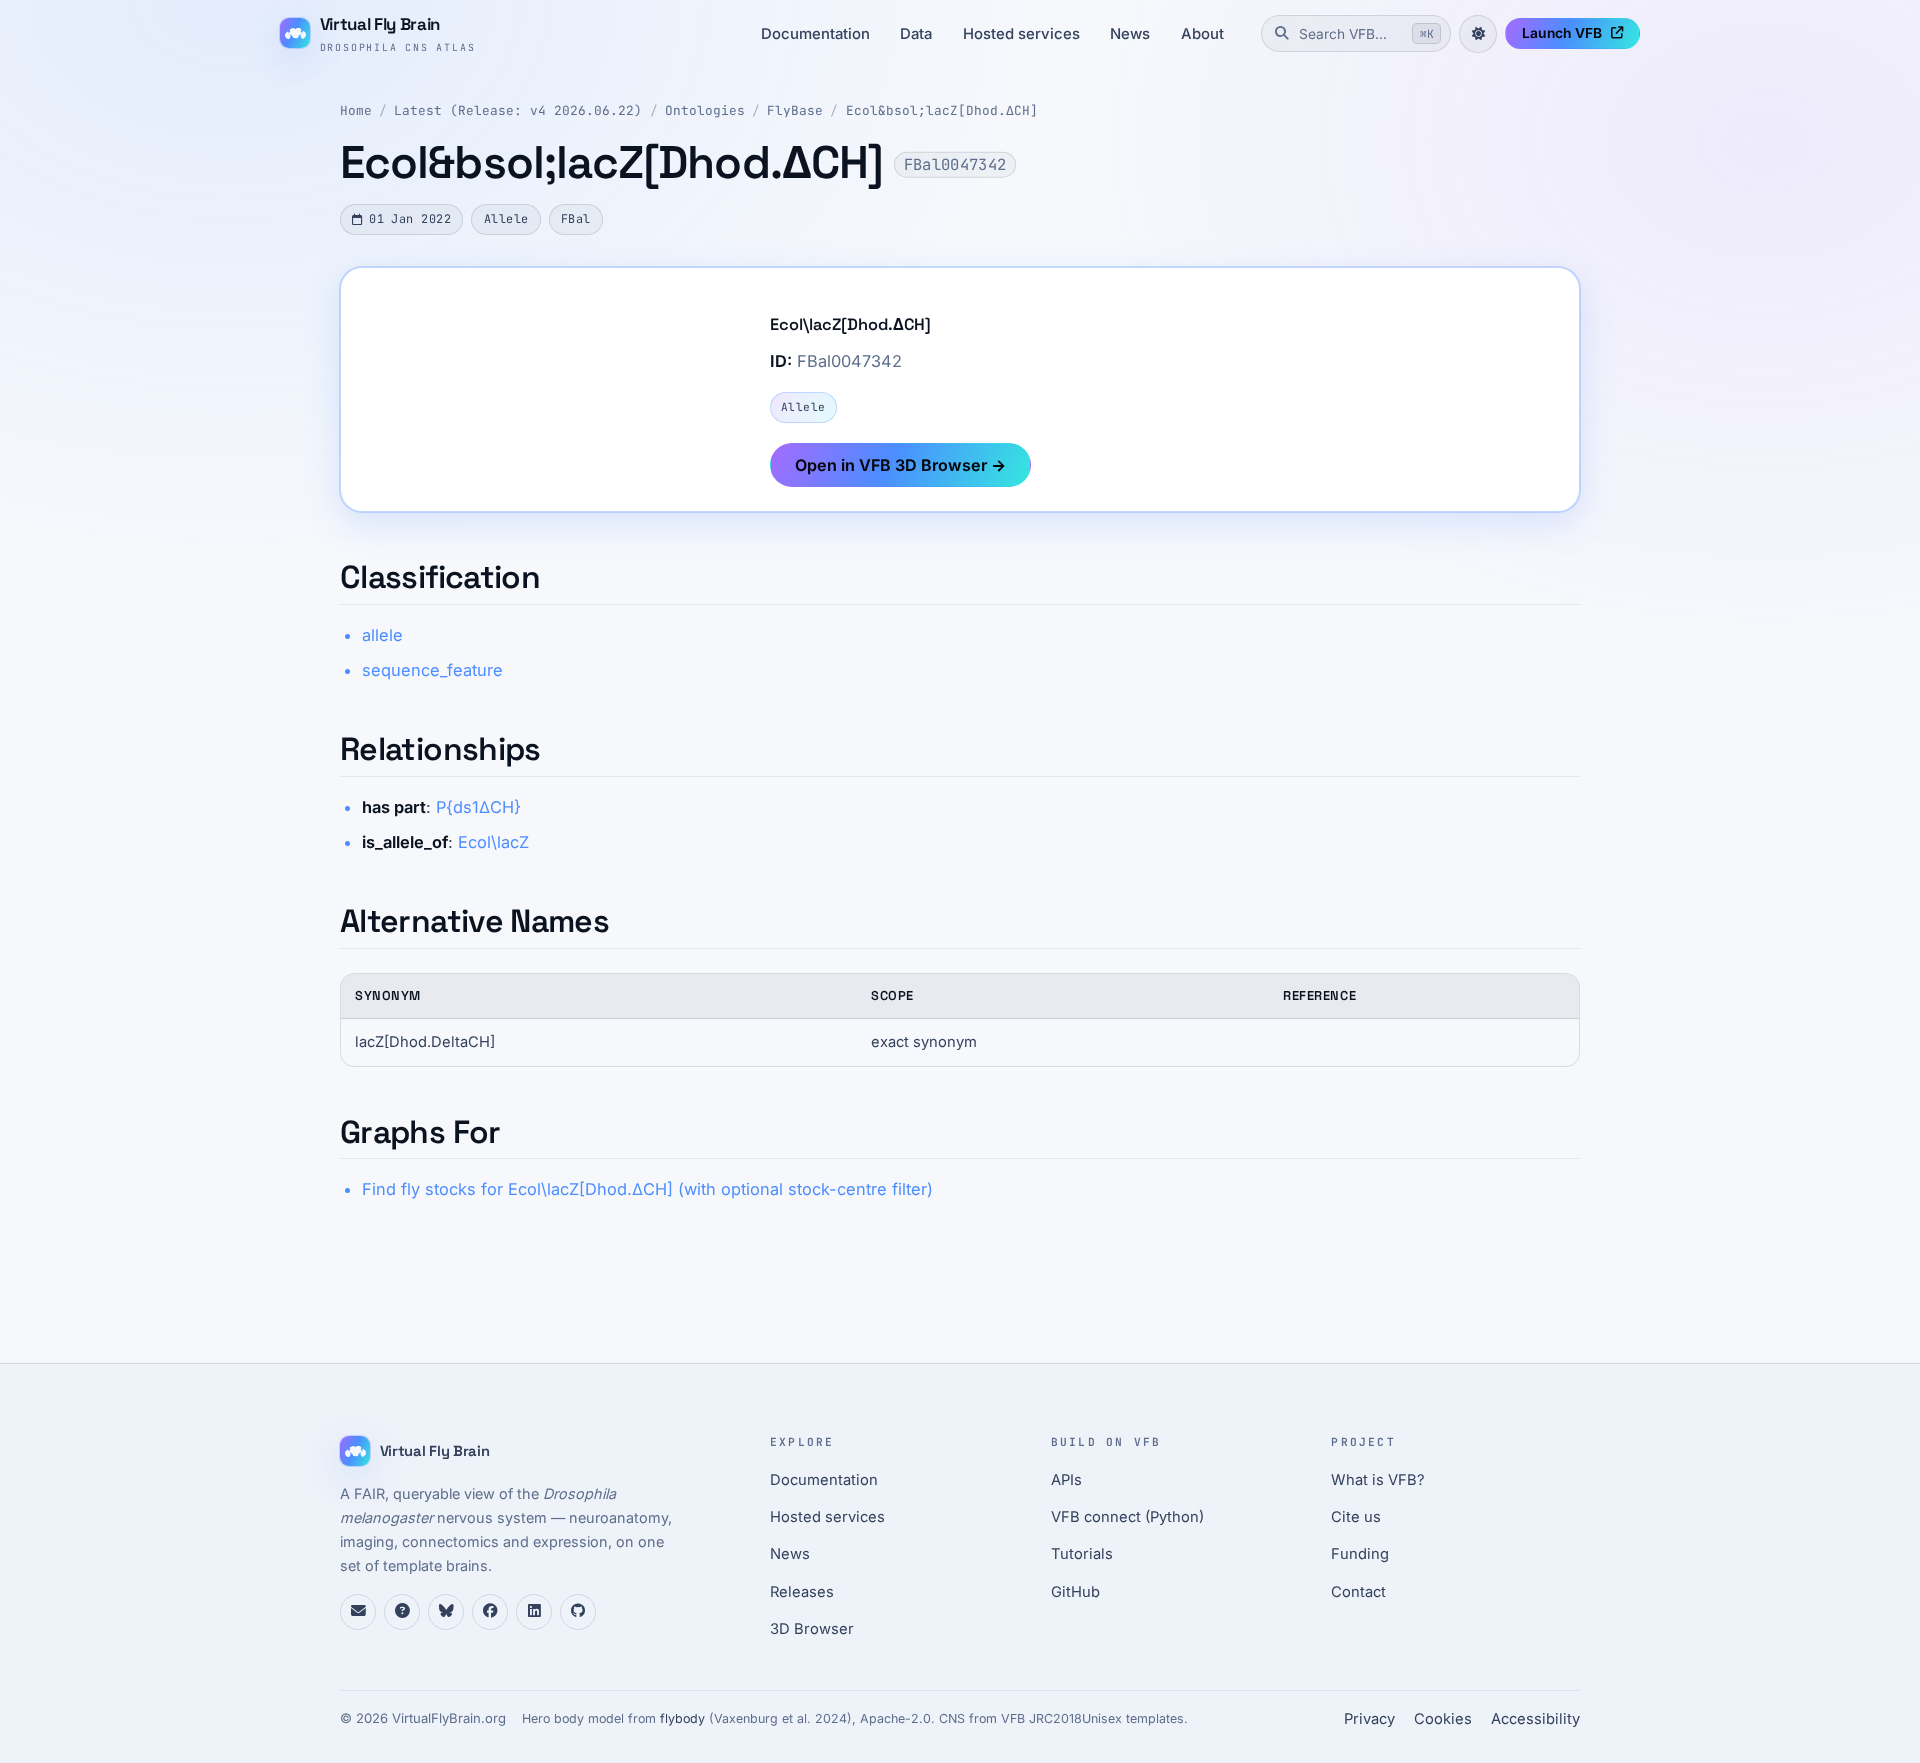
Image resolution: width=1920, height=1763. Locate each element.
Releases (802, 1592)
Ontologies (705, 110)
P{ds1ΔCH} (478, 807)
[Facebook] (490, 1612)
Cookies (1443, 1719)
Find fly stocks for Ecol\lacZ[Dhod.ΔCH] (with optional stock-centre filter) (647, 1189)
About (1202, 34)
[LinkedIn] (534, 1612)
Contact (1358, 1592)
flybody (682, 1718)
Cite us (1356, 1517)
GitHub (1075, 1592)
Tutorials (1082, 1554)
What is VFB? (1378, 1480)
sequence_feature (432, 670)
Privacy (1369, 1719)
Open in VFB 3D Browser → (900, 465)
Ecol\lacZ (493, 842)
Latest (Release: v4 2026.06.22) (518, 110)
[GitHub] (578, 1612)
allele (382, 635)
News (1130, 34)
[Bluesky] (446, 1612)
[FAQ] (402, 1612)
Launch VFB (1562, 33)
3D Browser (812, 1629)
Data (916, 34)
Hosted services (1021, 34)
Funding (1360, 1554)
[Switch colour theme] (1478, 34)
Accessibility (1535, 1719)
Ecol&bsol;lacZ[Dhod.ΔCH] (942, 110)
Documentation (815, 34)
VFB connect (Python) (1127, 1517)
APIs (1066, 1480)
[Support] (358, 1612)
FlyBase (795, 110)
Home (356, 110)
